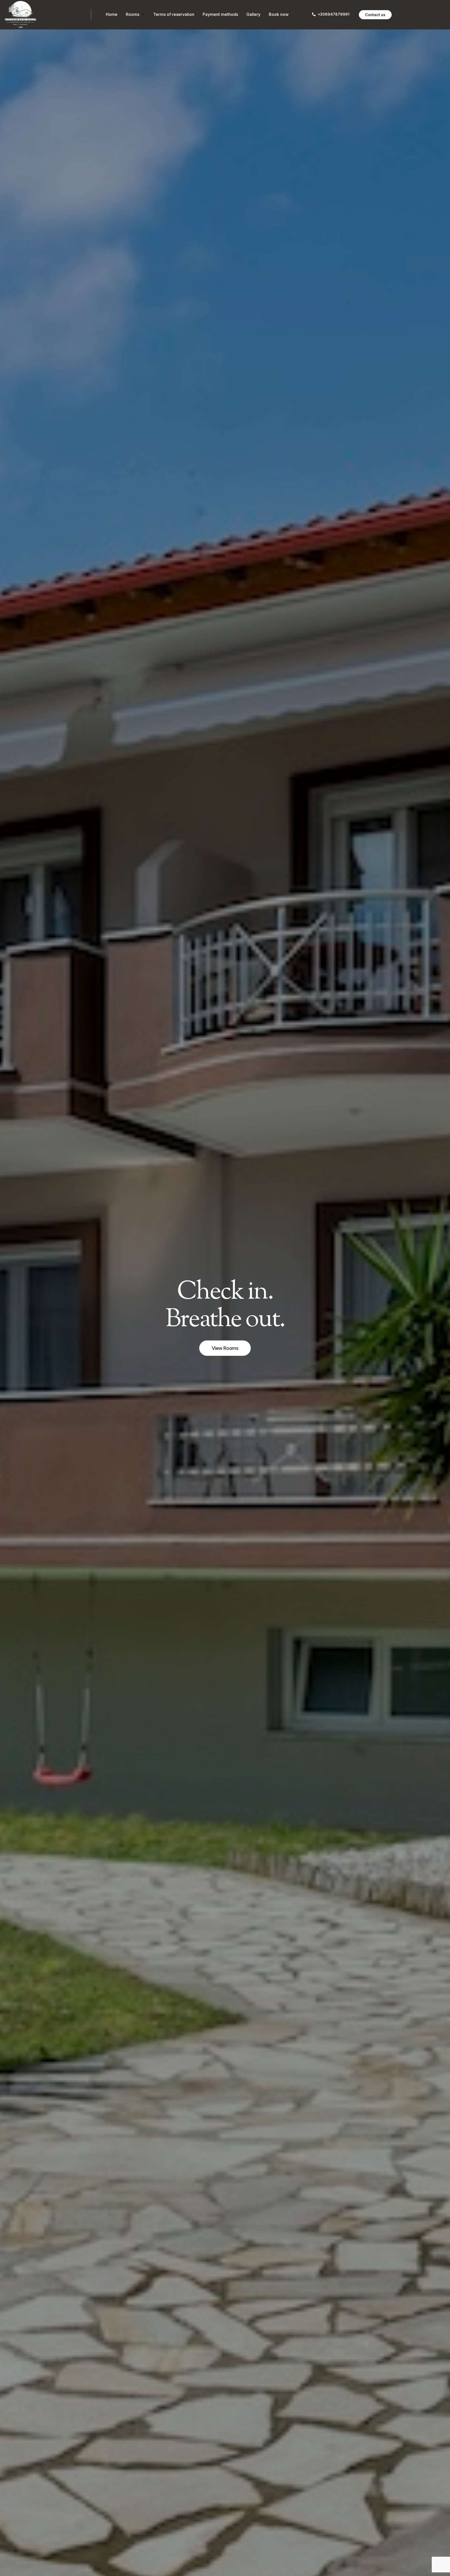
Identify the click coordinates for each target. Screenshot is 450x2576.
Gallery (253, 14)
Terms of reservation (174, 14)
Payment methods (220, 14)
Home (112, 14)
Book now (279, 14)
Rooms (133, 14)
